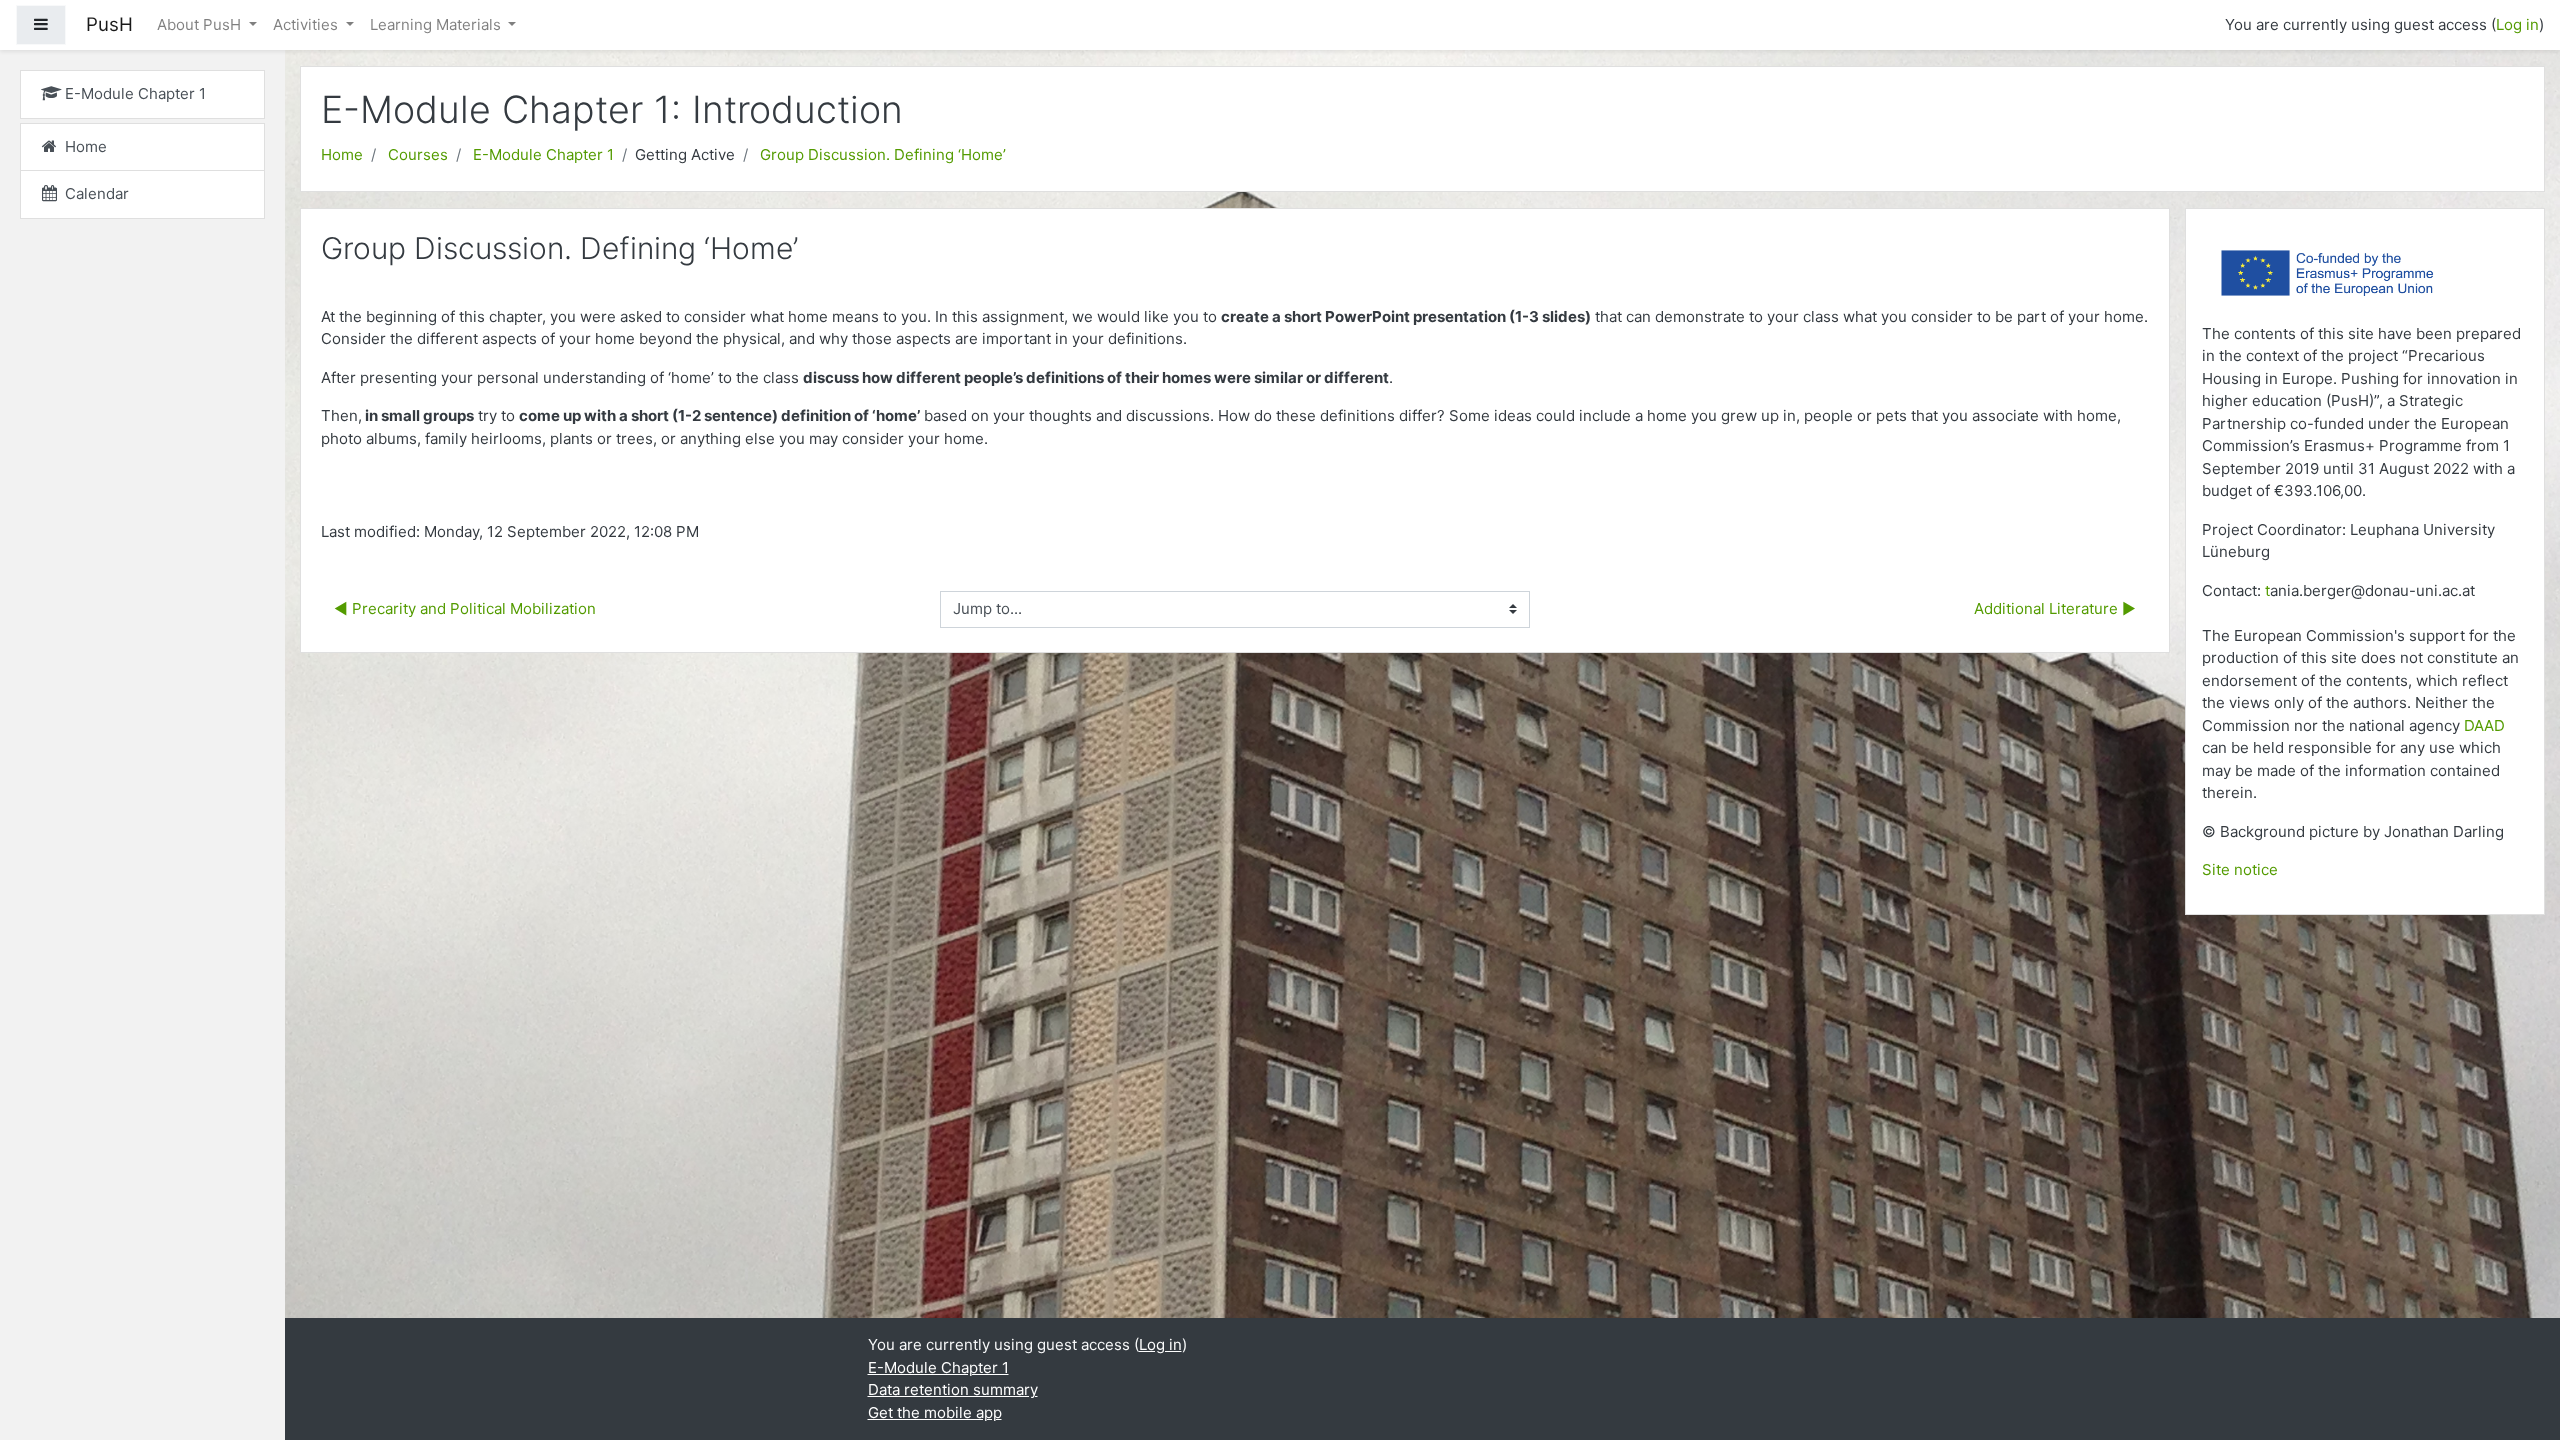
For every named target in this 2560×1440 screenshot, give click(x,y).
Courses (418, 154)
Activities (307, 24)
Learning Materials (437, 24)
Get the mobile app (935, 1412)
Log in (2517, 24)
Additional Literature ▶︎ (2055, 608)
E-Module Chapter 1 (543, 154)
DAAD (2484, 725)
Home (342, 154)
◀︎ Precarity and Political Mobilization (465, 608)
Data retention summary (953, 1389)
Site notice (2240, 869)
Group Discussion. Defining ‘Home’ (883, 154)
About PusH (201, 24)
